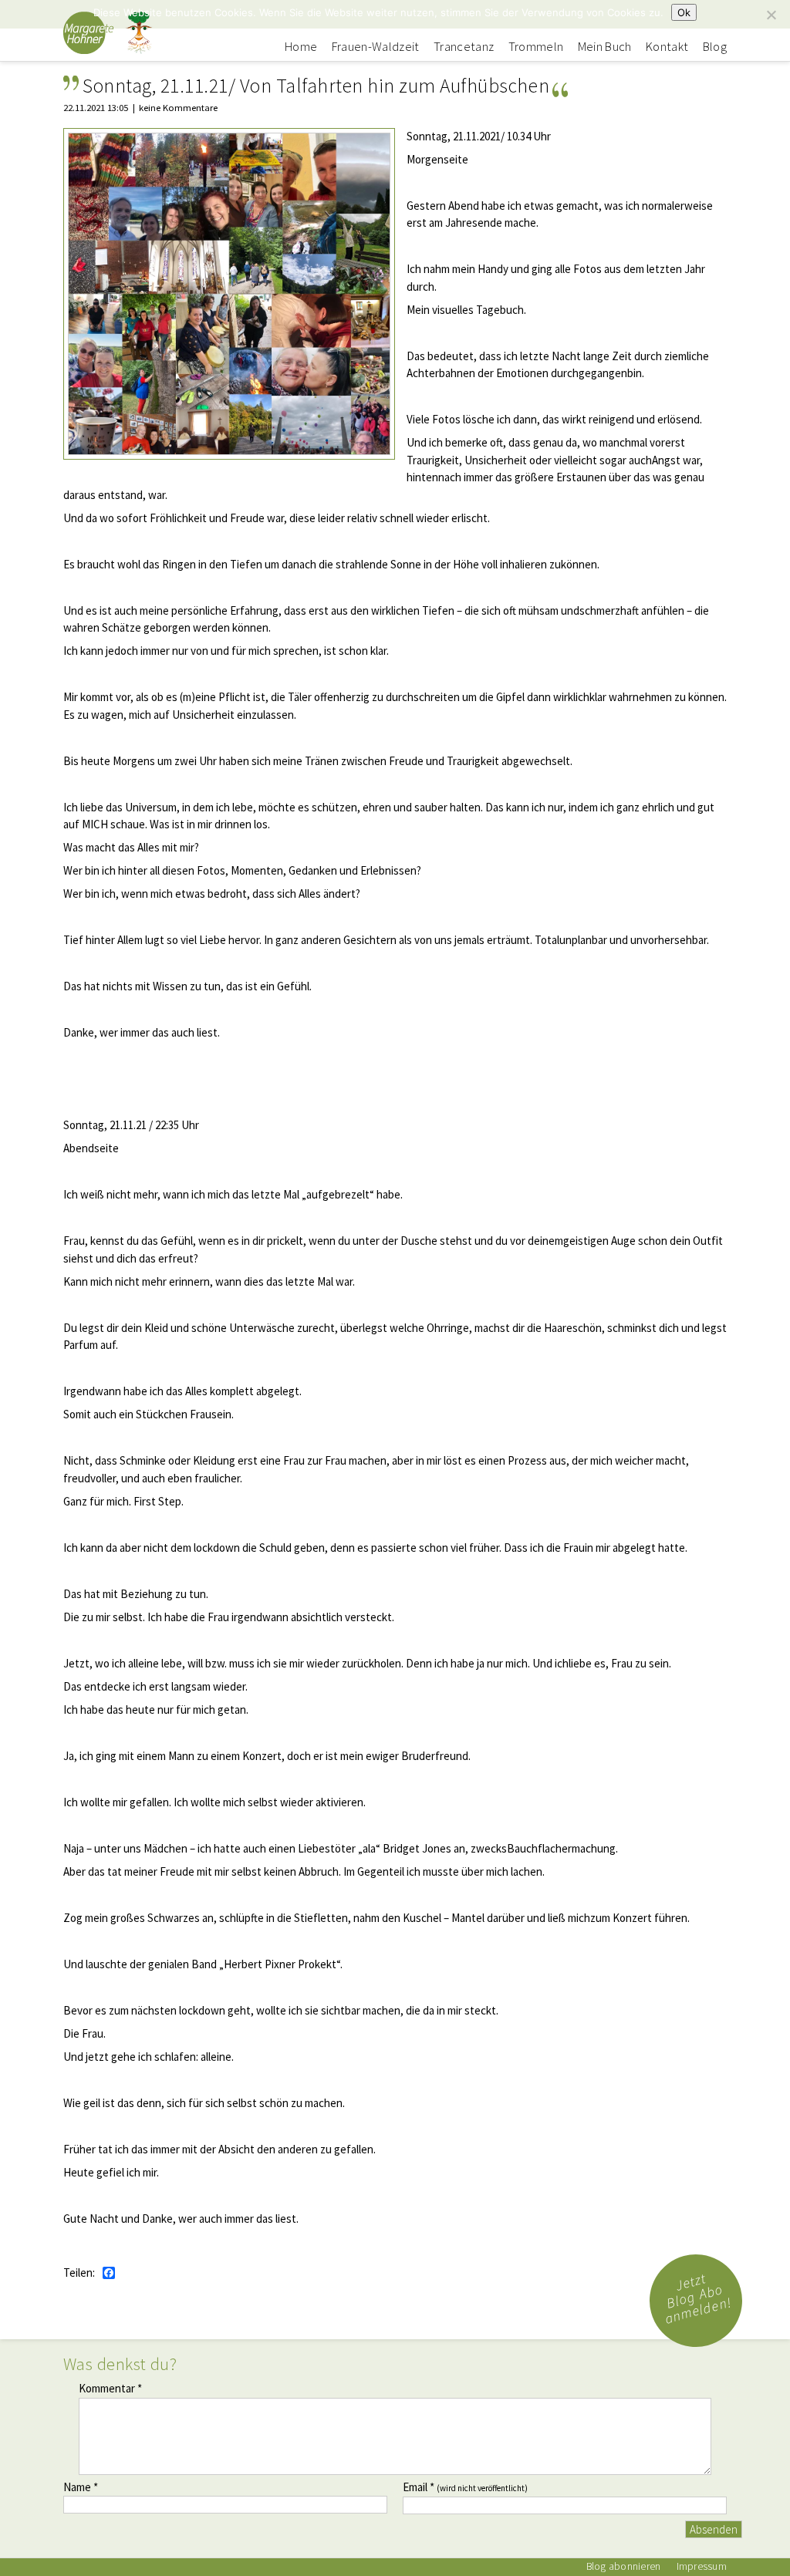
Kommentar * (110, 2388)
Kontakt (667, 47)
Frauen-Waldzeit (376, 47)
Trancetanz (464, 47)
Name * (81, 2487)
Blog (715, 47)
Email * (465, 2487)
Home (301, 47)
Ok (684, 12)
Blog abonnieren (624, 2566)
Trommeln (536, 47)
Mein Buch (605, 47)
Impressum (702, 2566)
